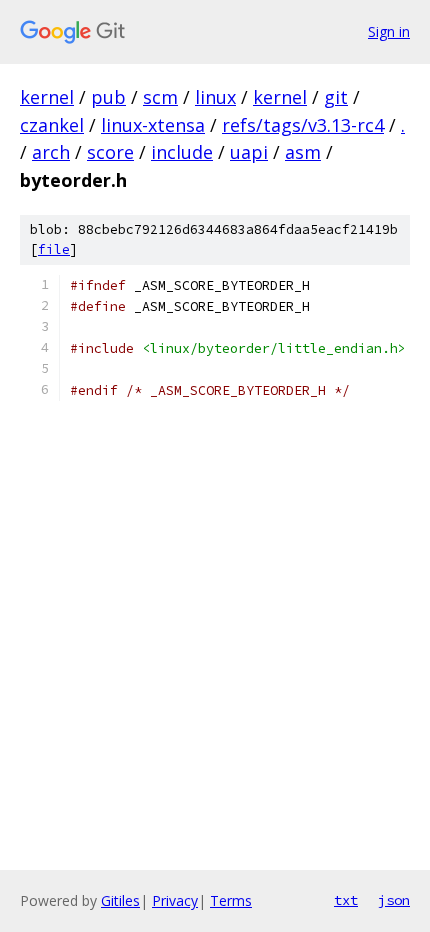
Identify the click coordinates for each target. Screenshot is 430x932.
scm (160, 97)
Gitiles (120, 900)
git (336, 97)
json (394, 900)
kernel (47, 97)
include (182, 152)
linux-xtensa (153, 125)
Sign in (389, 31)
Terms (231, 900)
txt (346, 900)
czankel (52, 125)
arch (51, 152)
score (110, 152)
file (54, 249)
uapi (249, 152)
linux (215, 97)
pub (108, 97)
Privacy (175, 900)
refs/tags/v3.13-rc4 (303, 125)
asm (303, 152)
